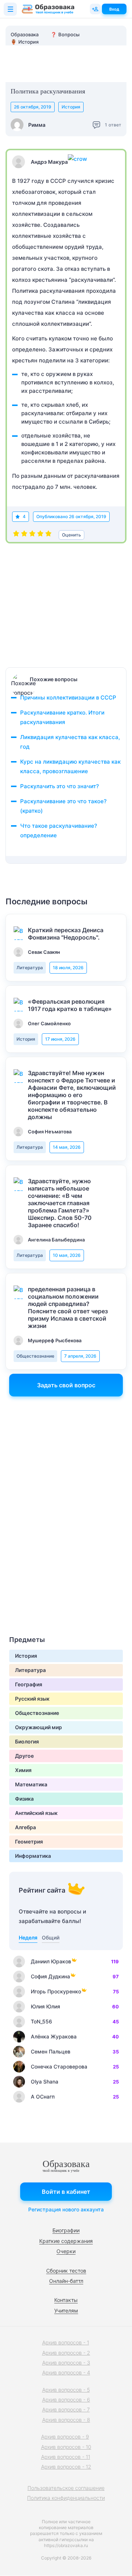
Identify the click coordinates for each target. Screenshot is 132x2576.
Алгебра (25, 1827)
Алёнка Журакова (54, 2036)
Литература (30, 968)
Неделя (28, 1937)
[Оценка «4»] (40, 535)
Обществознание (35, 1356)
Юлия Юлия (45, 2006)
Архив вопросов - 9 (65, 2437)
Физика (24, 1799)
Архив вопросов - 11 (66, 2457)
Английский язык (36, 1813)
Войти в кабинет (66, 2192)
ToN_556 (41, 2021)
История (71, 107)
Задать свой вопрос (66, 1385)
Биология (27, 1741)
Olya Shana (45, 2082)
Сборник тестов (66, 2271)
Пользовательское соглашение (66, 2488)
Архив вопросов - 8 (66, 2420)
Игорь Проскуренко (56, 1991)
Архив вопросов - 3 (66, 2363)
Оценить (71, 535)
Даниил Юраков (51, 1961)
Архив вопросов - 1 (66, 2342)
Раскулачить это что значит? (60, 786)
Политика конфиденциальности (66, 2498)
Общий (51, 1937)
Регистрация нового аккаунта (66, 2209)
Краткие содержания (66, 2241)
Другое (24, 1756)
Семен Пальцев (51, 2051)
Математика (31, 1784)
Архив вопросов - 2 (66, 2353)
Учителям (66, 2311)
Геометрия (29, 1841)
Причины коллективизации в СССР (68, 697)
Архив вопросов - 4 (66, 2372)
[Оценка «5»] (48, 535)
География (29, 1684)
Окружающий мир (38, 1727)
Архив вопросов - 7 (66, 2409)
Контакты (66, 2300)
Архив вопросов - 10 (66, 2447)
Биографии (66, 2230)
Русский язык (32, 1699)
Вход (114, 9)
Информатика (33, 1856)
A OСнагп (43, 2097)
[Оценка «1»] (16, 535)
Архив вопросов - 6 (66, 2400)
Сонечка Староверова (59, 2066)
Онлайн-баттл (66, 2281)
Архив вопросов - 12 (66, 2467)
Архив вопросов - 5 (66, 2390)
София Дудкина (50, 1976)
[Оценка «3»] (32, 535)
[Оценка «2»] (24, 535)
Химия (23, 1770)
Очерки (66, 2251)
